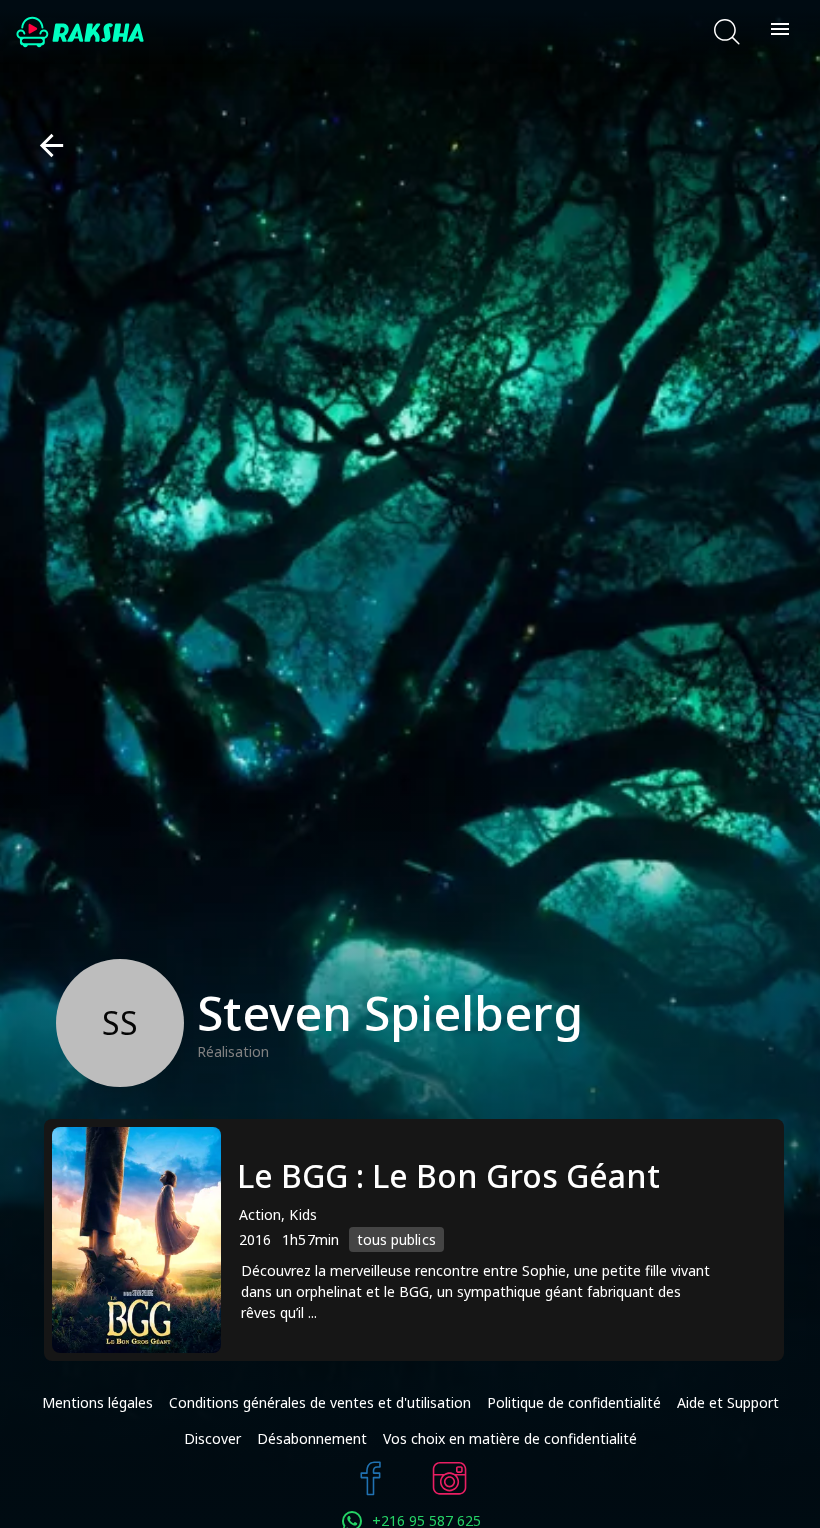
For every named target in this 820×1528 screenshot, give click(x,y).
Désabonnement (312, 1438)
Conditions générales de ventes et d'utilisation (320, 1402)
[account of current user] (780, 32)
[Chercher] (727, 32)
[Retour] (43, 145)
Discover (212, 1438)
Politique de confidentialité (574, 1402)
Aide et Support (728, 1402)
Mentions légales (97, 1402)
